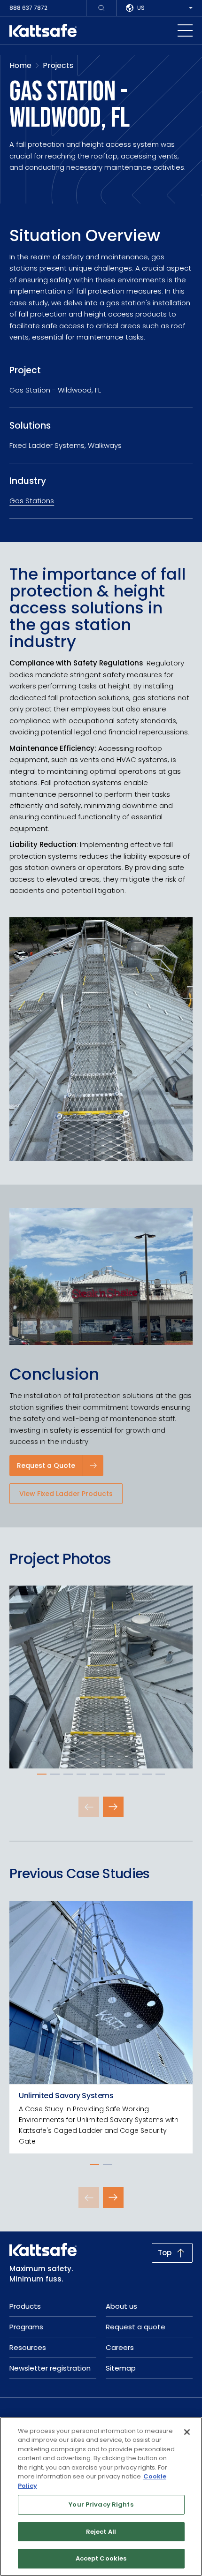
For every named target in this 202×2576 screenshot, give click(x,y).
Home (20, 65)
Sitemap (121, 2368)
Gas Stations (32, 501)
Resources (28, 2347)
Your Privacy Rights (101, 2504)
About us (121, 2306)
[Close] (187, 2432)
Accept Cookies (101, 2558)
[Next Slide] (113, 1807)
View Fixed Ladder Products (66, 1494)
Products (25, 2306)
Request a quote (136, 2327)
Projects (58, 65)
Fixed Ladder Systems (47, 445)
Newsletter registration (50, 2368)
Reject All (101, 2532)
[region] (101, 2497)
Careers (120, 2347)
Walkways (105, 445)
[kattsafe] (43, 30)
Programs (26, 2327)
